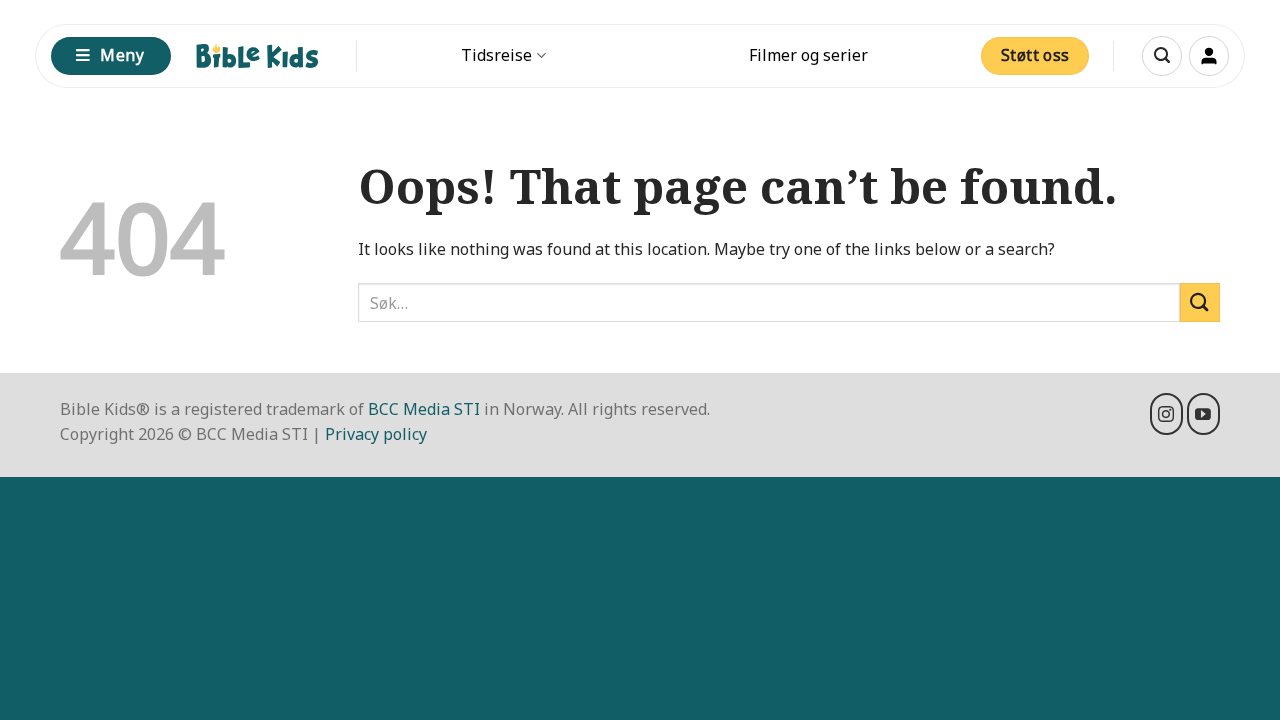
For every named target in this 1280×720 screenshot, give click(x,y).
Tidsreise (496, 55)
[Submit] (1200, 302)
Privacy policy (376, 434)
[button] (1162, 56)
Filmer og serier (808, 55)
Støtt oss (1035, 55)
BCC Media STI (424, 409)
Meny (122, 55)
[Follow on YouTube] (1203, 414)
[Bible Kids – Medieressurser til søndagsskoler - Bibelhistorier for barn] (257, 56)
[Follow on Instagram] (1166, 414)
